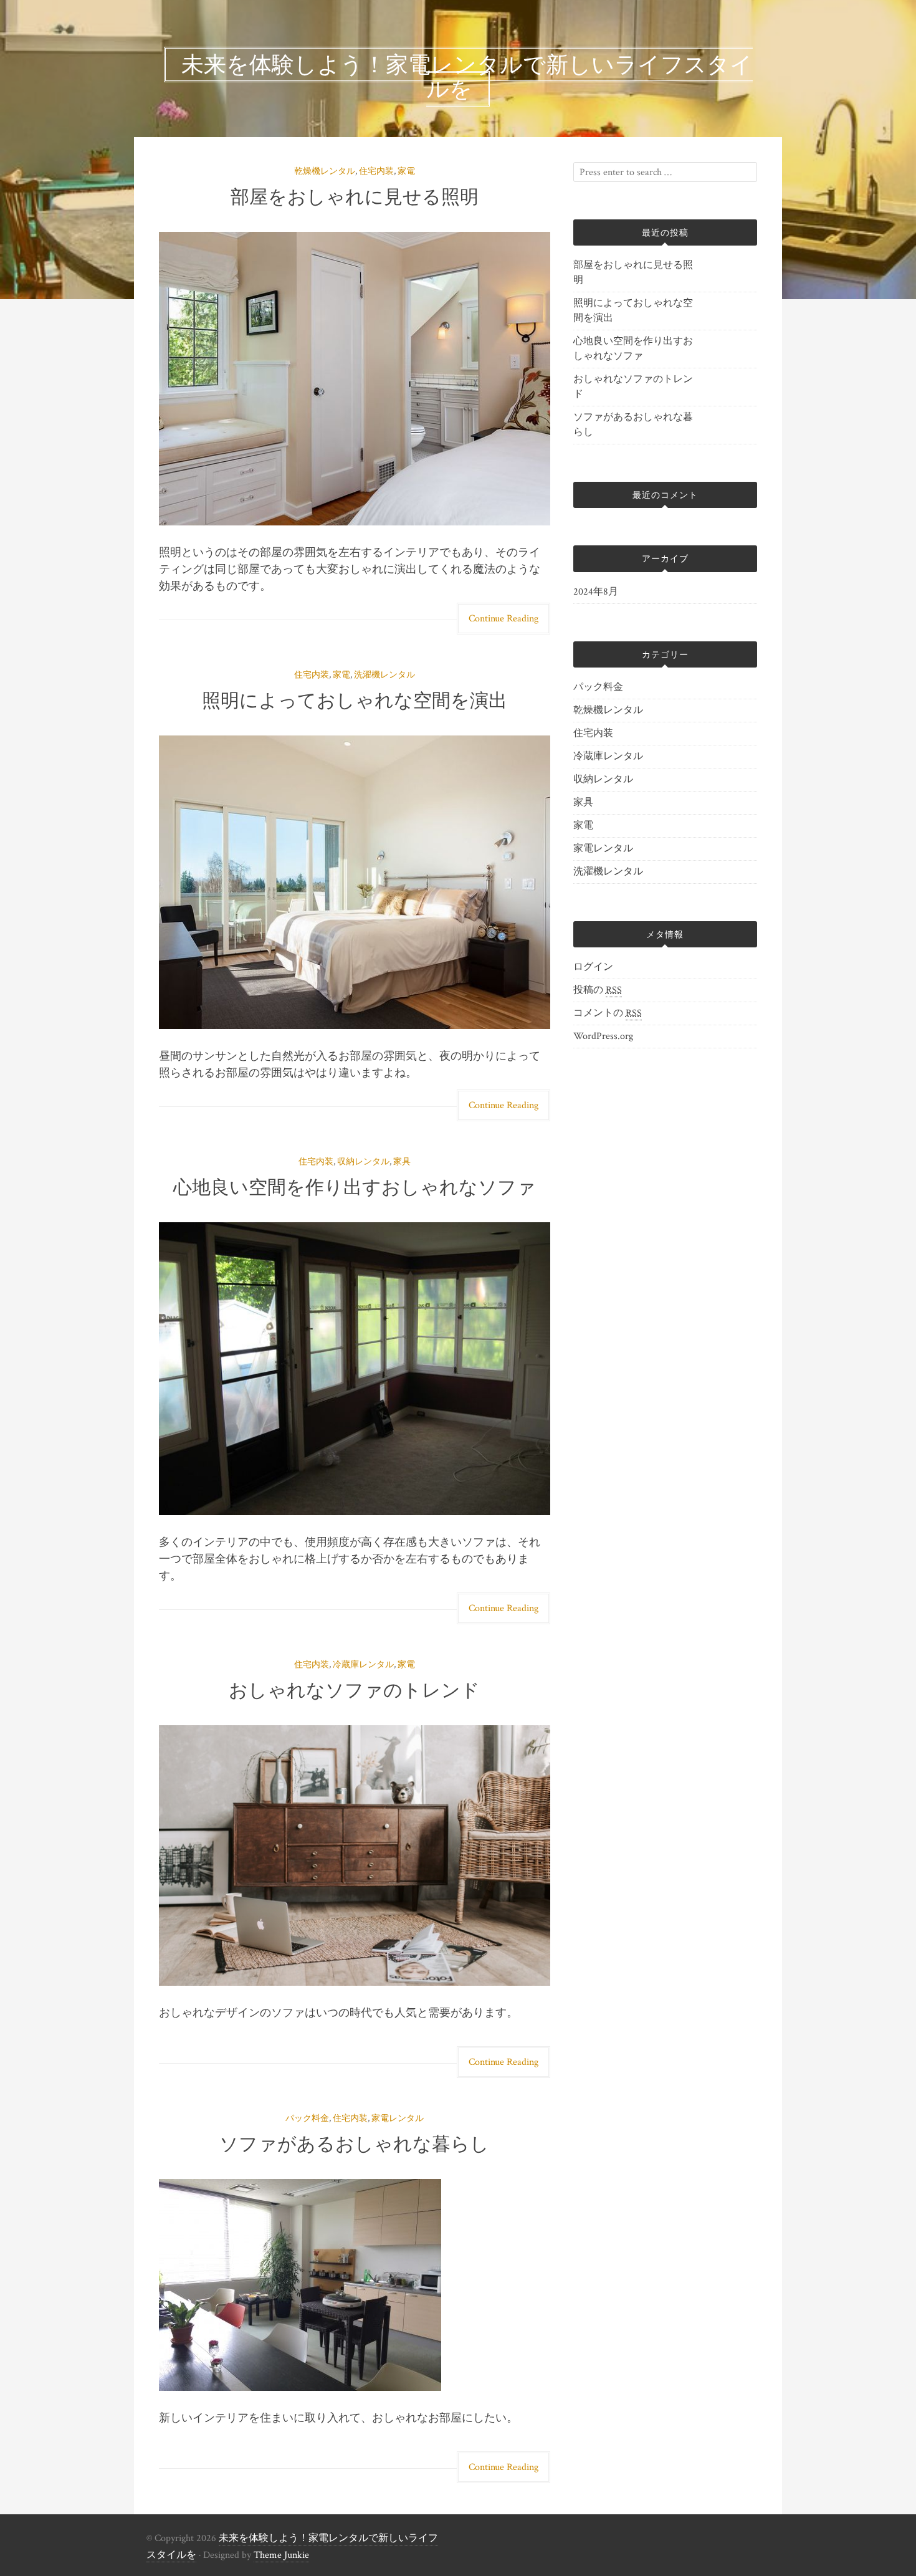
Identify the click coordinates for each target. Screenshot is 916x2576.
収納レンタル (363, 1162)
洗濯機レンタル (384, 675)
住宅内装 (376, 171)
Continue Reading (503, 619)
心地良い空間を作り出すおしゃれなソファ (355, 1187)
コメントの (608, 1013)
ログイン (593, 967)
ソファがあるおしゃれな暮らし (354, 2144)
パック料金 (307, 2119)
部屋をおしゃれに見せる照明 (355, 197)
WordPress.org (603, 1036)
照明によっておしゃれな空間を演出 (355, 700)
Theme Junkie (281, 2555)
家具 (402, 1162)
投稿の (598, 990)
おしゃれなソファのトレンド (354, 1690)
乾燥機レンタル (325, 171)
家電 (406, 171)
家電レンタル (398, 2119)
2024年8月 (596, 592)
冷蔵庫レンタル (363, 1665)
